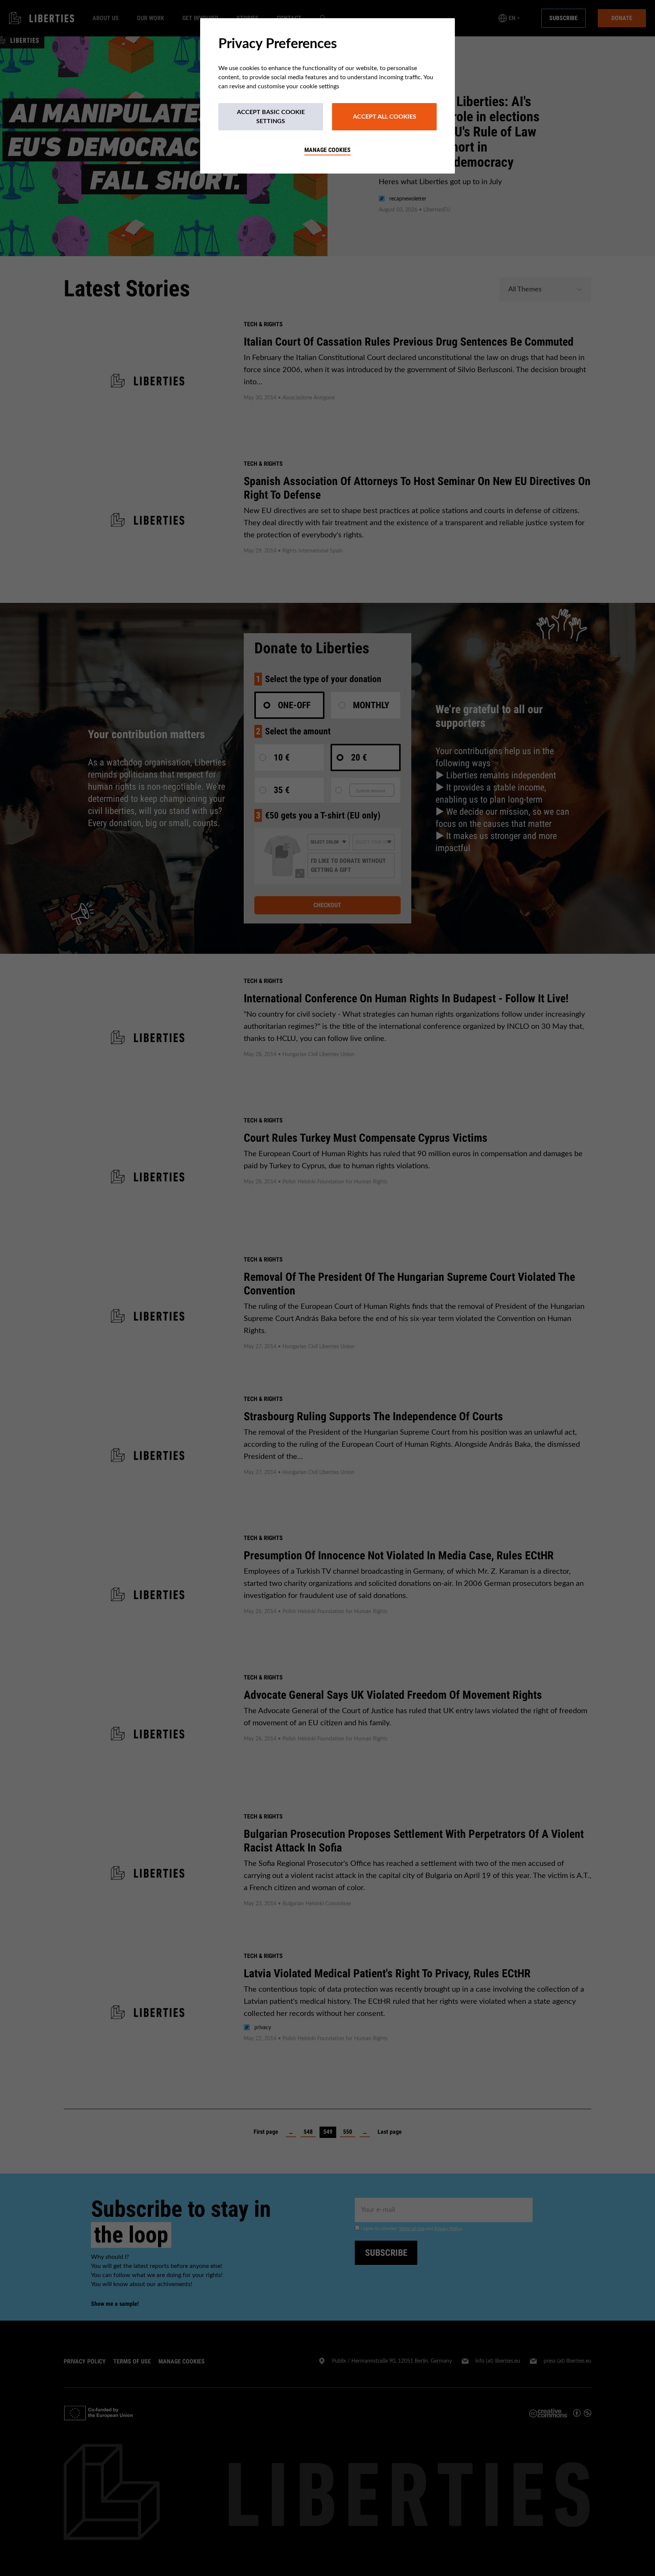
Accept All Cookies (385, 117)
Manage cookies (327, 150)
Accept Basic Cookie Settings (271, 117)
